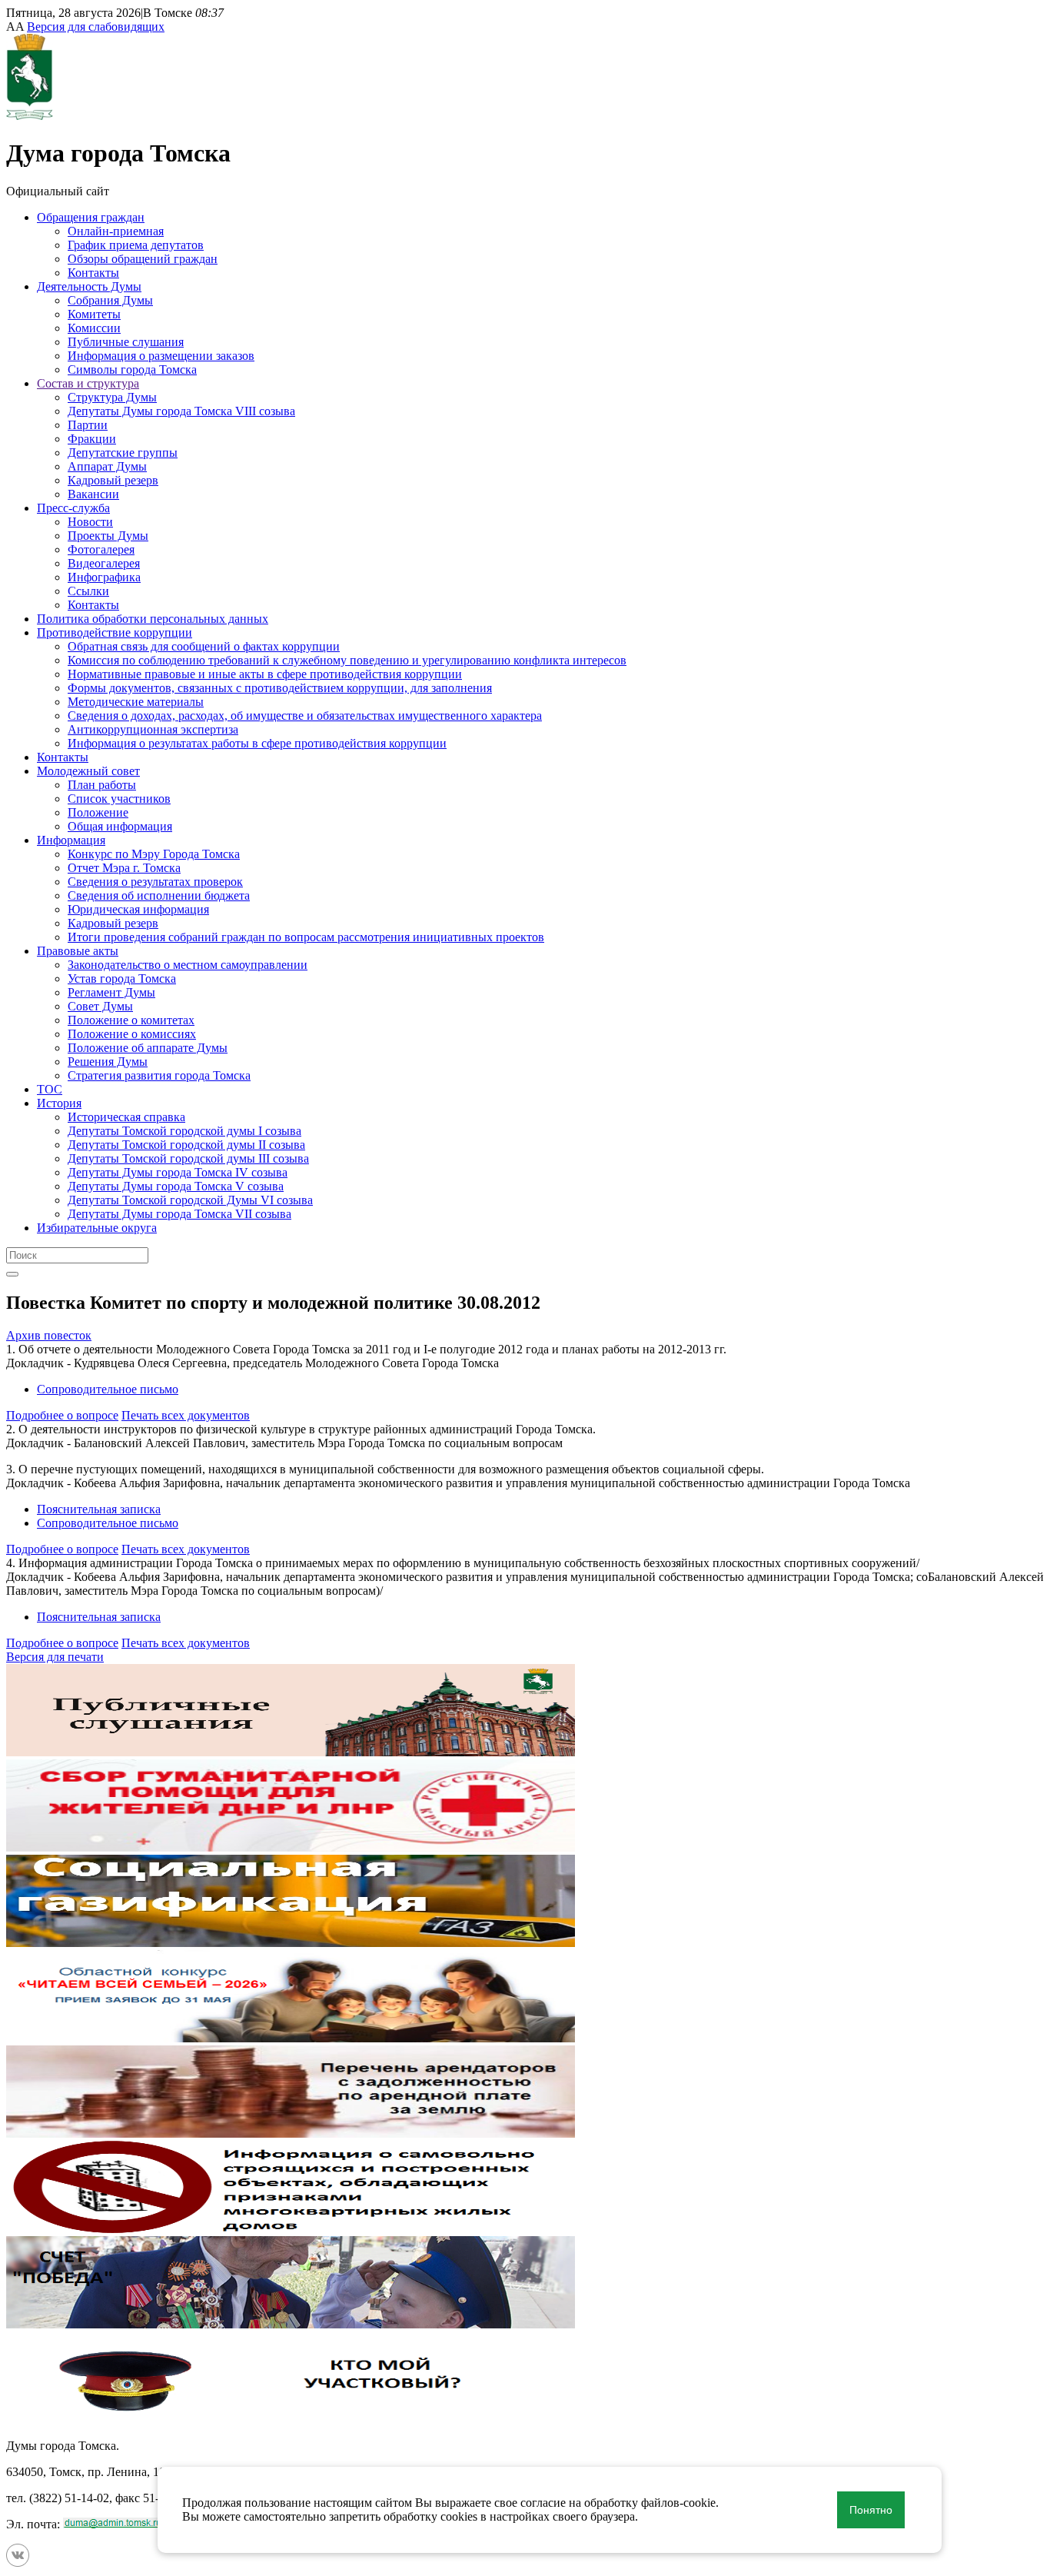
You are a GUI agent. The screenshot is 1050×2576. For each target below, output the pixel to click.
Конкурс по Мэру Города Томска (154, 854)
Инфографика (104, 577)
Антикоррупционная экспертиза (153, 729)
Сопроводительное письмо (108, 1389)
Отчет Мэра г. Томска (124, 868)
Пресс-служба (73, 508)
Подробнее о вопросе (62, 1415)
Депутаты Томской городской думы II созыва (186, 1145)
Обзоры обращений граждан (143, 259)
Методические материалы (136, 702)
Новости (90, 522)
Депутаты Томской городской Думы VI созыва (190, 1200)
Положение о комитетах (131, 1020)
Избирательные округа (97, 1228)
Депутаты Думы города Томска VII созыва (179, 1214)
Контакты (93, 273)
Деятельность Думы (89, 286)
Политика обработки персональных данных (153, 619)
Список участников (119, 799)
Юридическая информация (138, 909)
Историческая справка (126, 1117)
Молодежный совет (88, 771)
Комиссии (94, 328)
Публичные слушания (126, 342)
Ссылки (88, 591)
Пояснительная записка (99, 1509)
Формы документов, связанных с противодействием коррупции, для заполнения (280, 688)
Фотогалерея (101, 549)
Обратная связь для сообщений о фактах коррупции (204, 646)
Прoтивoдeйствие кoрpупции (115, 632)
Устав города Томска (122, 978)
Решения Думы (108, 1062)
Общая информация (120, 826)
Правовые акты (78, 951)
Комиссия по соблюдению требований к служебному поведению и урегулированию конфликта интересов (347, 660)
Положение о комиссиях (132, 1034)
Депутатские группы (123, 453)
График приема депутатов (136, 245)
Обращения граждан (91, 217)
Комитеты (94, 314)
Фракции (92, 439)
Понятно (871, 2510)
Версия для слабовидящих (96, 27)
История (59, 1103)
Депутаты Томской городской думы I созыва (184, 1131)
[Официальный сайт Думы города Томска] (30, 116)
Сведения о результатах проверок (155, 882)
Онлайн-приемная (116, 231)
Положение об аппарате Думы (148, 1048)
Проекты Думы (108, 536)
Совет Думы (100, 1006)
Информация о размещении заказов (161, 356)
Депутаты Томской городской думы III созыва (188, 1158)
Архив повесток (49, 1335)
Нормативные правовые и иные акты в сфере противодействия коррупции (265, 674)
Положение (98, 812)
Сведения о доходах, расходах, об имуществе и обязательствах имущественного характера (305, 716)
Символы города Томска (132, 369)
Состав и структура (88, 383)
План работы (102, 785)
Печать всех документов (186, 1415)
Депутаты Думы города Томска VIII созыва (181, 411)
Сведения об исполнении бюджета (159, 895)
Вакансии (93, 494)
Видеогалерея (104, 563)
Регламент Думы (111, 992)
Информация (71, 840)
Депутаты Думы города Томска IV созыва (178, 1172)
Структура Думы (112, 397)
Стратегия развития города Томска (159, 1075)
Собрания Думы (110, 300)
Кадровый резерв (113, 480)
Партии (88, 425)
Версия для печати (55, 1657)
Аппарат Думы (107, 466)
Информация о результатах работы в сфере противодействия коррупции (257, 743)
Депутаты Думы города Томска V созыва (176, 1186)
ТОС (50, 1089)
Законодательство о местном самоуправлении (188, 965)
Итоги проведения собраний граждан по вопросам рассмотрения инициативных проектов (306, 937)
